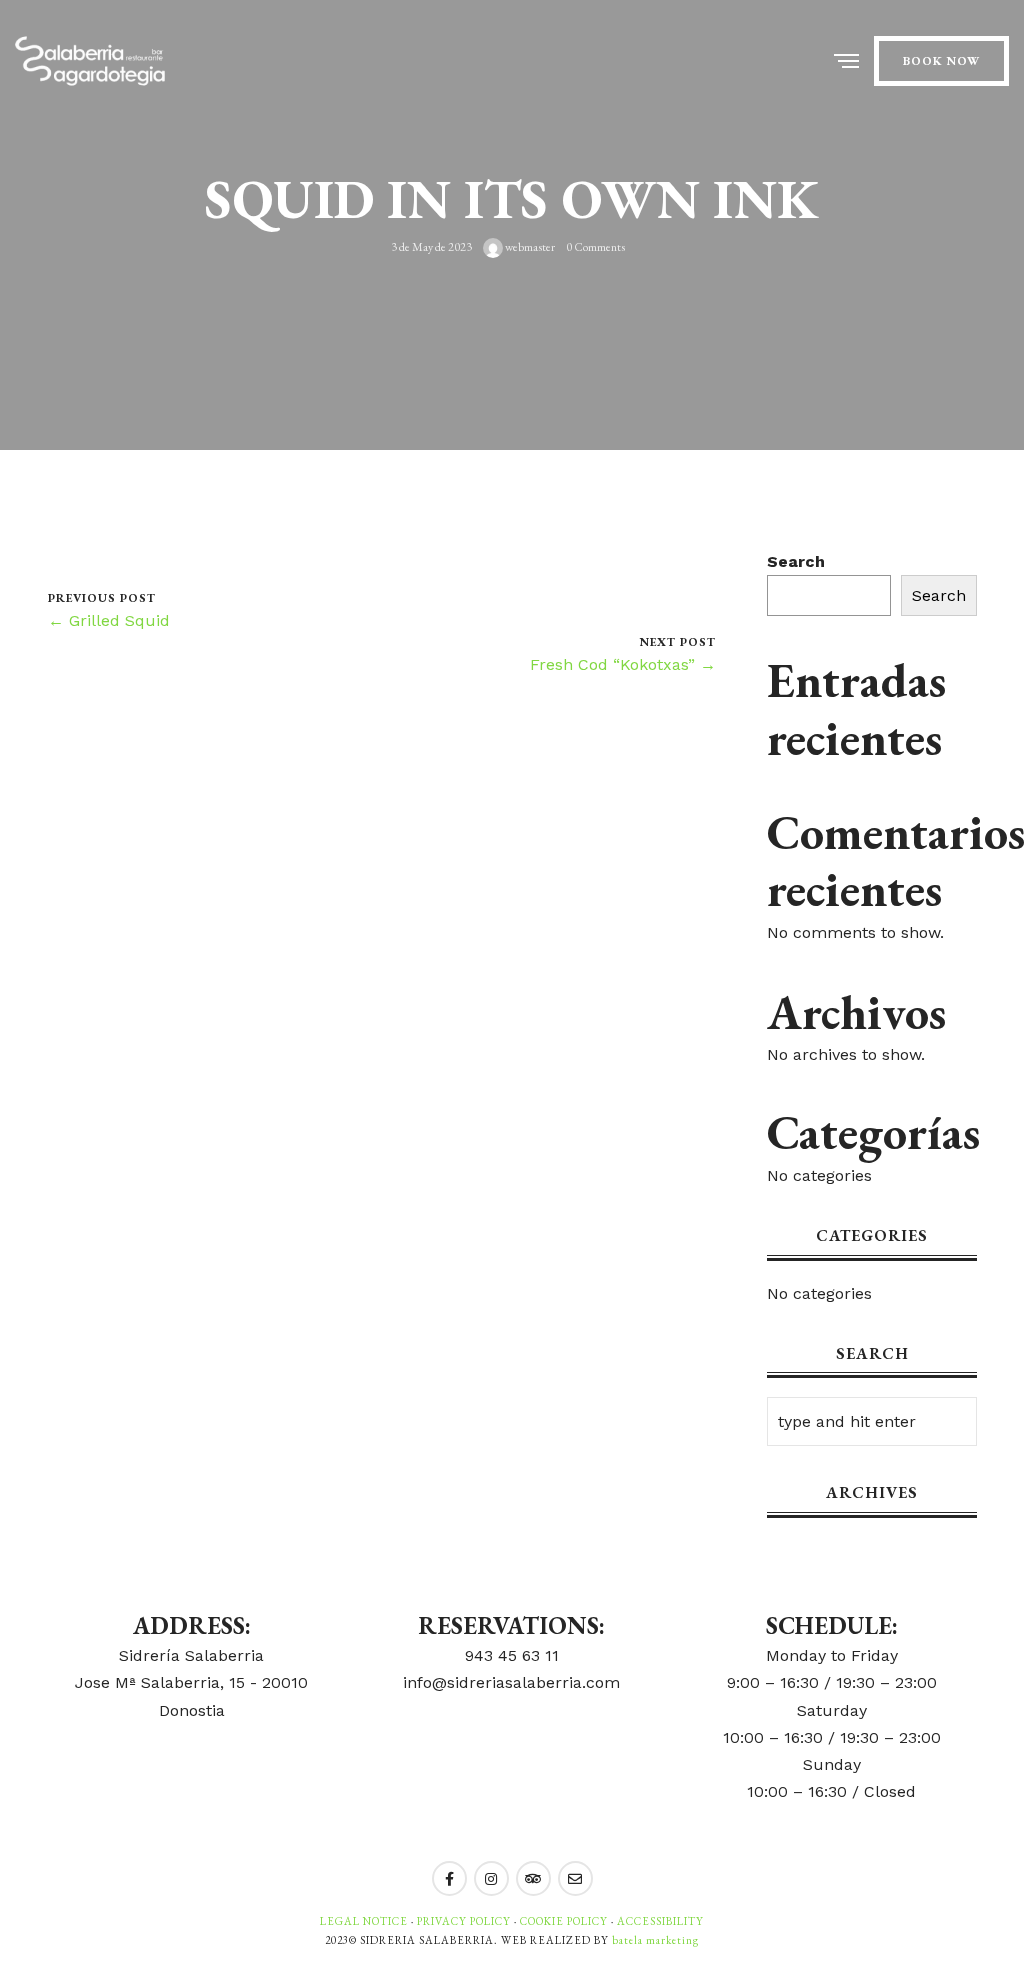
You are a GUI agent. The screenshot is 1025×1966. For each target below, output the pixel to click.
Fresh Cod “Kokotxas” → (623, 664)
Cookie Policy (564, 1921)
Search (796, 561)
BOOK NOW (941, 61)
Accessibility (660, 1921)
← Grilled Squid (109, 620)
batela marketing (655, 1940)
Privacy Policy (464, 1921)
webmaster (529, 247)
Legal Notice (364, 1921)
